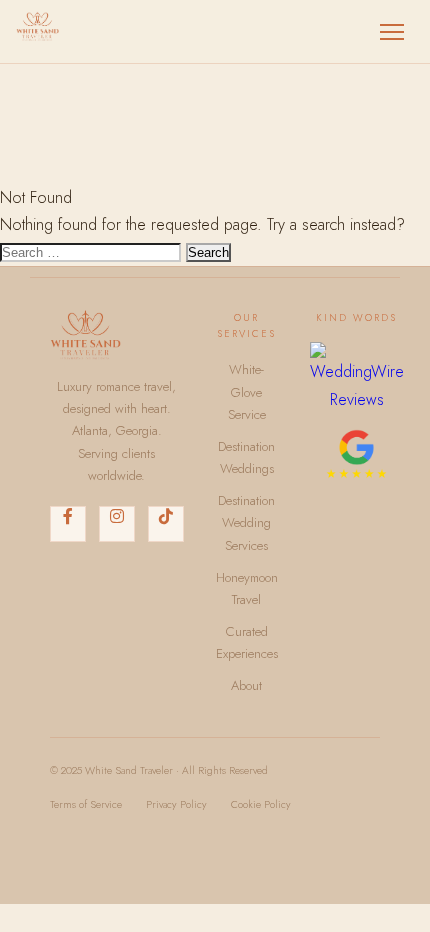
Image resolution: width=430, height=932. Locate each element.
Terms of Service (86, 804)
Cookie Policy (261, 804)
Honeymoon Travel (247, 588)
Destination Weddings (246, 457)
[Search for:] (93, 251)
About (246, 685)
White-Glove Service (247, 392)
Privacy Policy (176, 804)
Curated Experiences (247, 642)
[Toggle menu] (392, 32)
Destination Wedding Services (246, 523)
